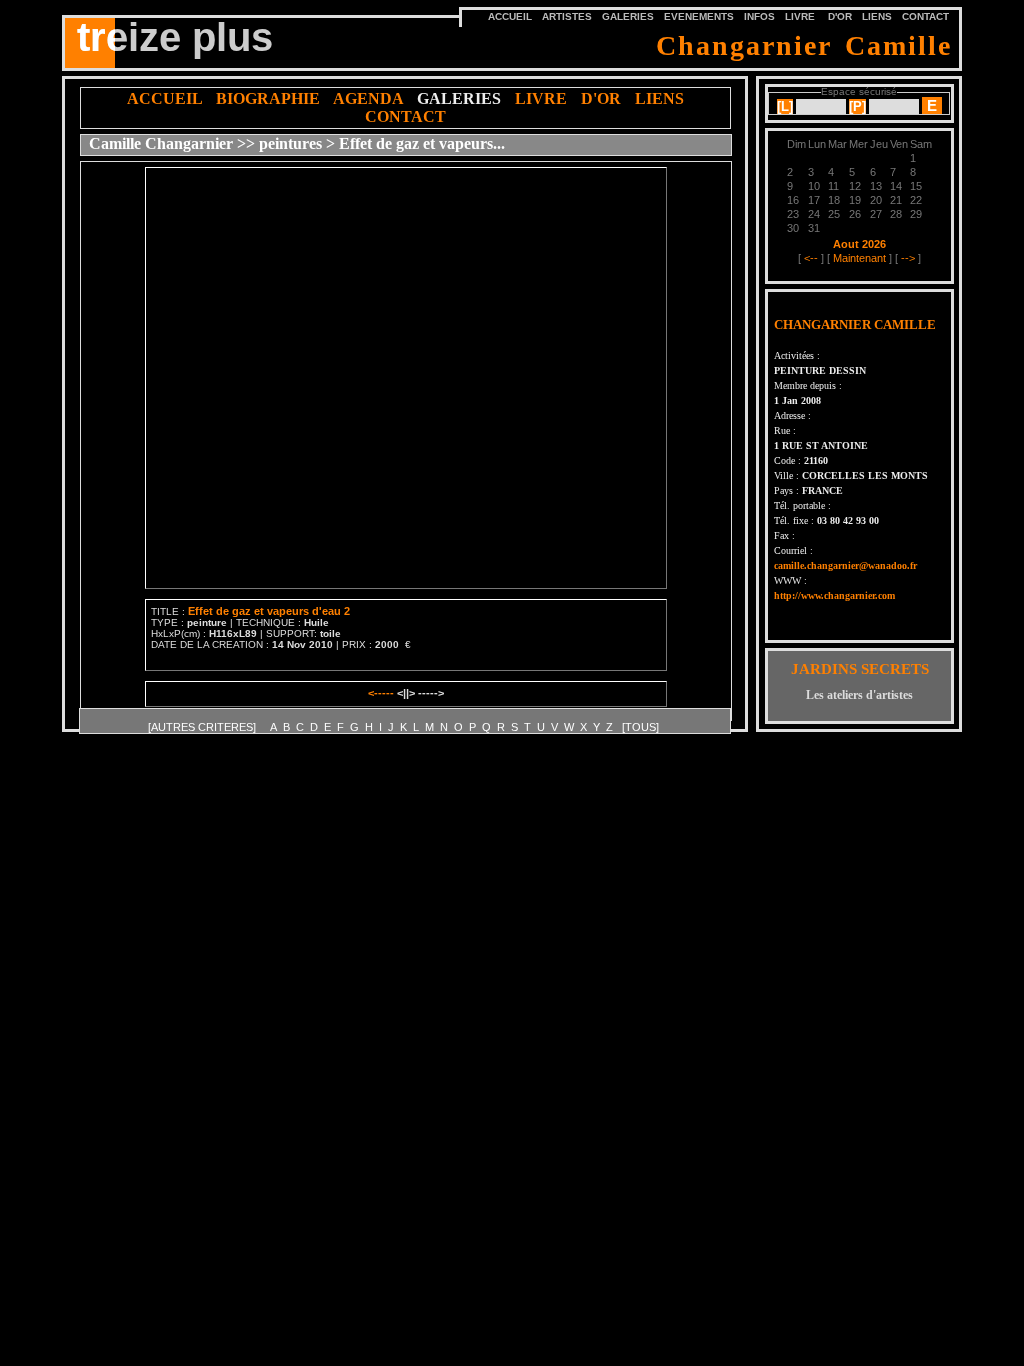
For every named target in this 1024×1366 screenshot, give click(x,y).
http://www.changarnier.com (834, 595)
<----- (382, 693)
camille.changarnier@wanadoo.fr (845, 565)
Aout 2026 (859, 244)
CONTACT (925, 16)
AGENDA (368, 98)
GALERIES (628, 16)
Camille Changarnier (161, 143)
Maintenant (859, 258)
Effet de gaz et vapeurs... (422, 143)
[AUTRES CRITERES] (203, 727)
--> (908, 258)
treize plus (175, 37)
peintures (290, 143)
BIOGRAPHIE (268, 98)
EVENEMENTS (699, 16)
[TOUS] (640, 727)
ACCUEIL (164, 98)
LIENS (877, 16)
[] (785, 106)
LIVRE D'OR (818, 16)
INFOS (759, 16)
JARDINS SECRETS (860, 669)
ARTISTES (567, 16)
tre (96, 34)
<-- (811, 258)
